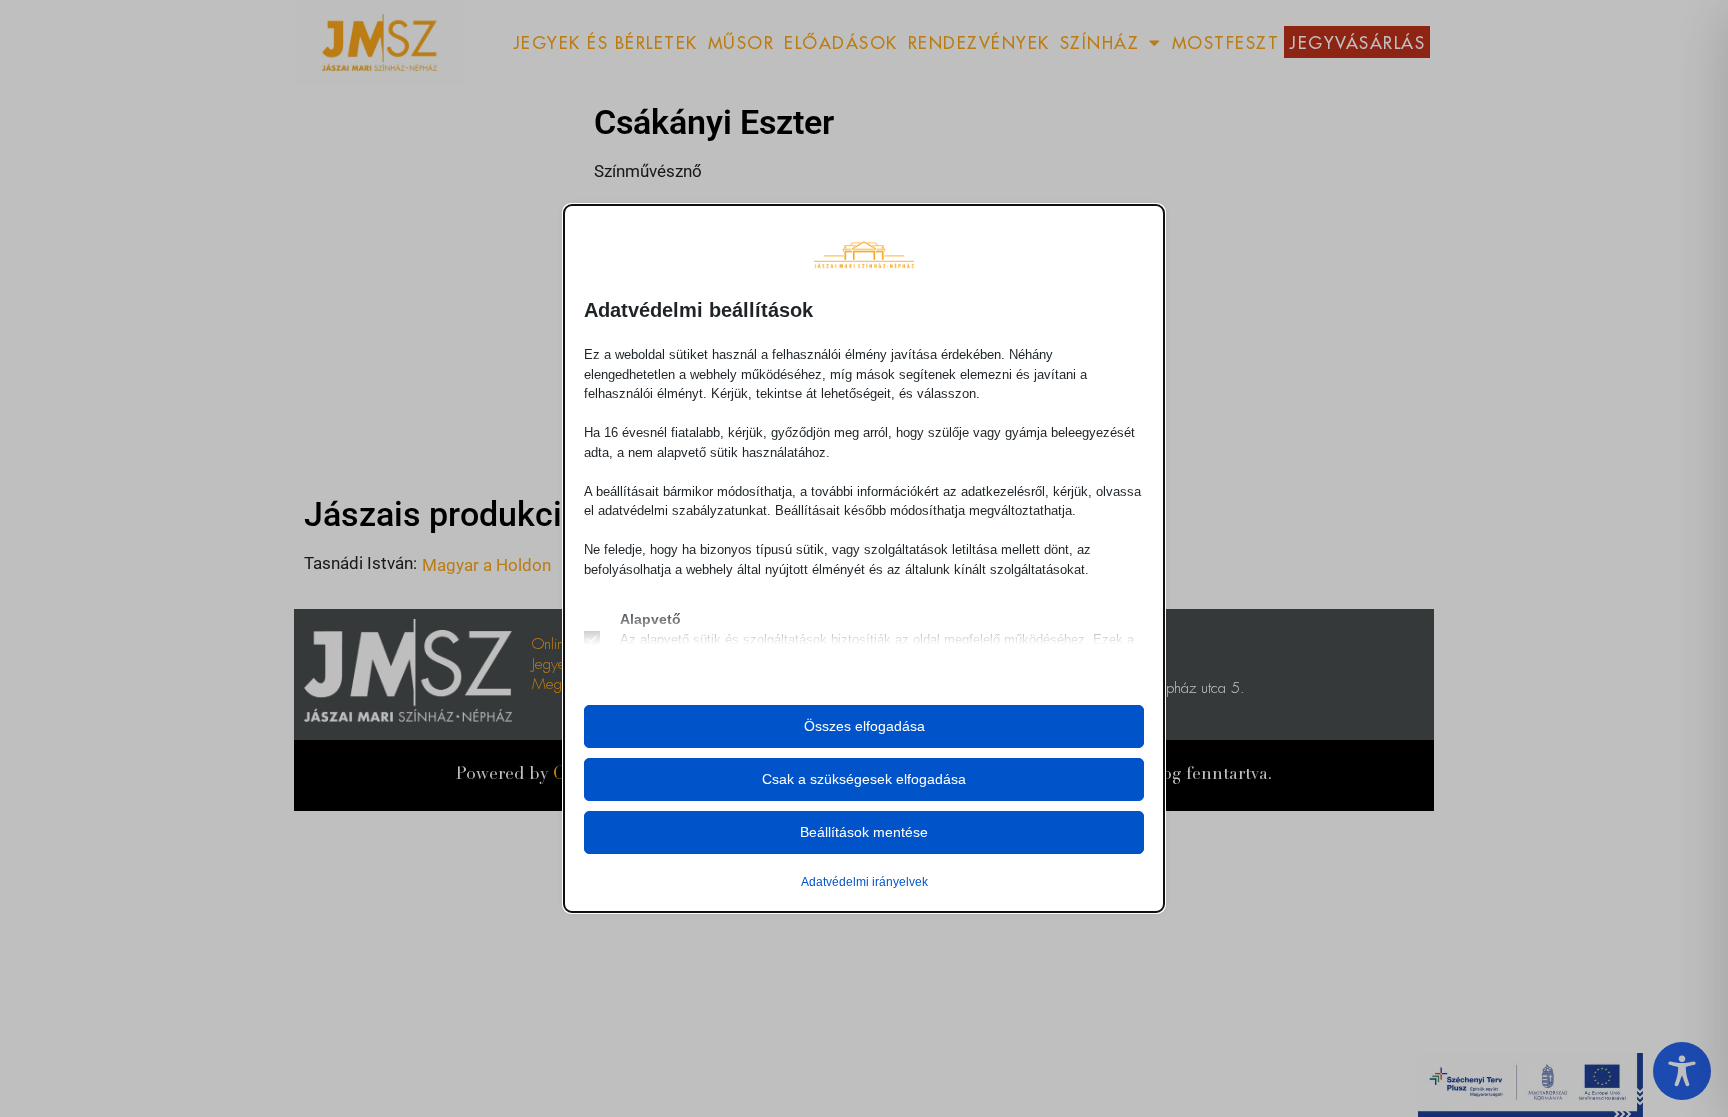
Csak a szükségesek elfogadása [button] (864, 779)
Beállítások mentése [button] (864, 832)
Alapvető (650, 619)
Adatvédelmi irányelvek (864, 882)
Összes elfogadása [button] (864, 726)
